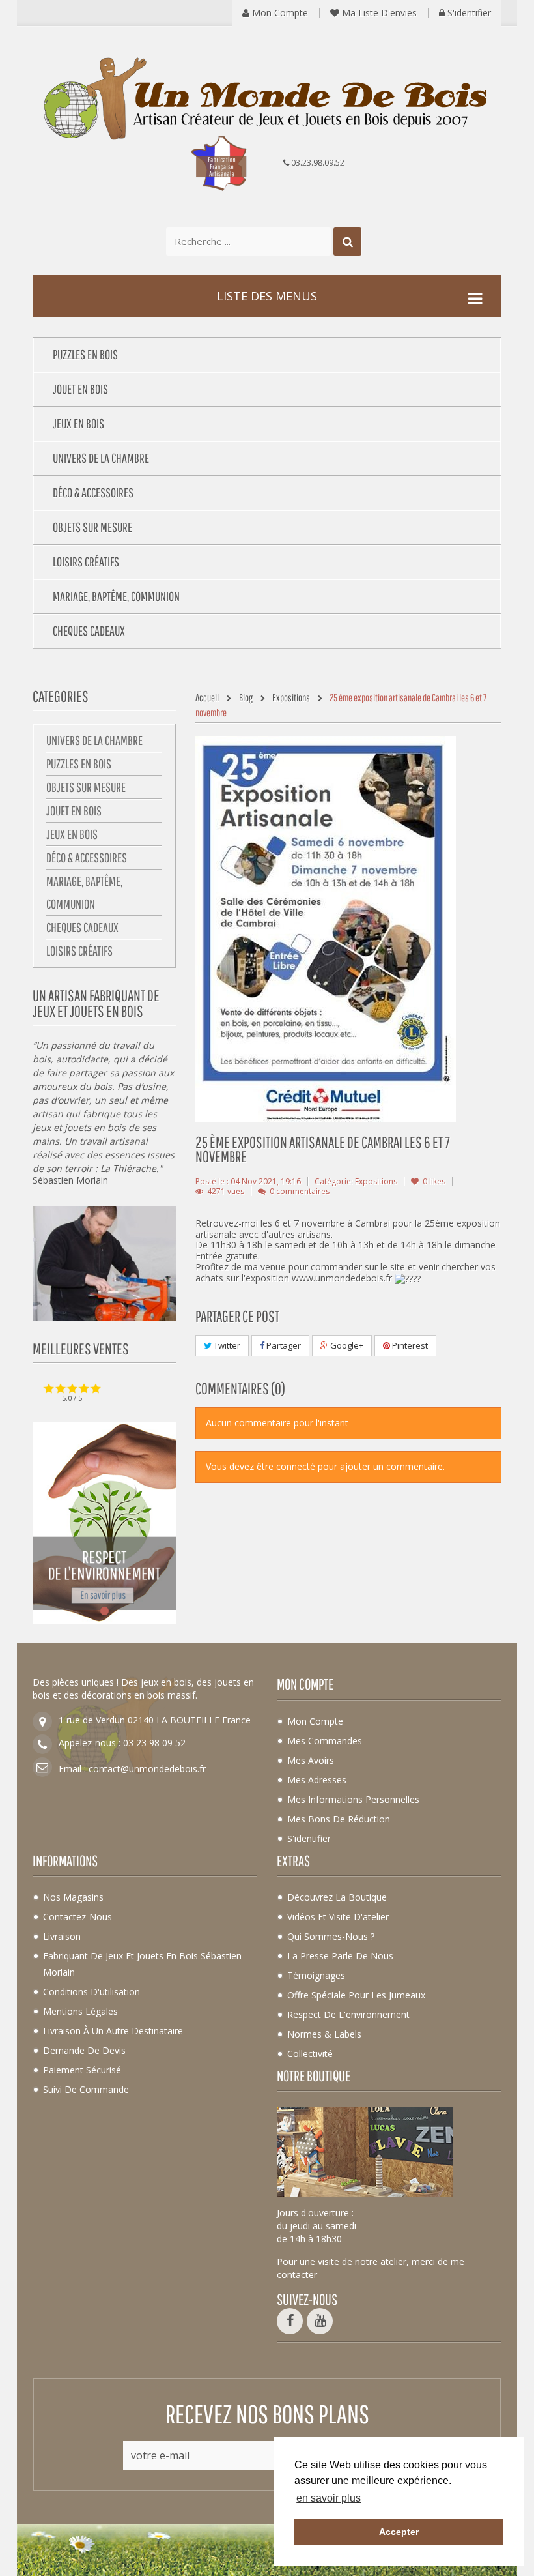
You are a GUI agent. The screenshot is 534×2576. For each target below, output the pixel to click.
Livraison (62, 1936)
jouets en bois (95, 1127)
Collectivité (310, 2054)
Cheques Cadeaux (82, 927)
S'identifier (468, 13)
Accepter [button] (399, 2532)
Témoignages (316, 1975)
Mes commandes (325, 1741)
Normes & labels (324, 2034)
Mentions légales (80, 2011)
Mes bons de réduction (339, 1819)
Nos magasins (73, 1897)
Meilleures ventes (81, 1349)
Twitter (226, 1345)
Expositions (291, 697)
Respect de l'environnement (348, 2014)
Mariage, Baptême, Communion (84, 892)
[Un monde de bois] (267, 100)
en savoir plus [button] (329, 2498)
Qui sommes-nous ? (331, 1936)
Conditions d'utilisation (91, 1992)
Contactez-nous (77, 1917)
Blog (246, 697)
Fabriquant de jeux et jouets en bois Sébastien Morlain (142, 1964)
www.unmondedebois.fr (342, 1278)
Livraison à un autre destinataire (113, 2031)
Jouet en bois (74, 811)
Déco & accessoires (87, 857)
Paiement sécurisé (82, 2070)
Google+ (346, 1345)
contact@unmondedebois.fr (147, 1769)
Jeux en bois (72, 834)
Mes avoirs (311, 1760)
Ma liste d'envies (378, 13)
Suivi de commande (86, 2089)
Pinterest (409, 1345)
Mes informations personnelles (353, 1799)
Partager (283, 1345)
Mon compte (279, 13)
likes (434, 1181)
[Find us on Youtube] (320, 2321)
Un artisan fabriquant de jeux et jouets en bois (96, 1003)
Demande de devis (84, 2050)
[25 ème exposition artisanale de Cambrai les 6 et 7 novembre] (326, 928)
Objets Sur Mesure (86, 787)
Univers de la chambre (94, 740)
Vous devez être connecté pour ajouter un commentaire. (325, 1466)
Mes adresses (317, 1780)
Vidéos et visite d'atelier (338, 1917)
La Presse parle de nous (340, 1956)
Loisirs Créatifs (79, 951)
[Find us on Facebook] (290, 2321)
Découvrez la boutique (337, 1897)
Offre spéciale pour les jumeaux (356, 1995)
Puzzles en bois (79, 764)
